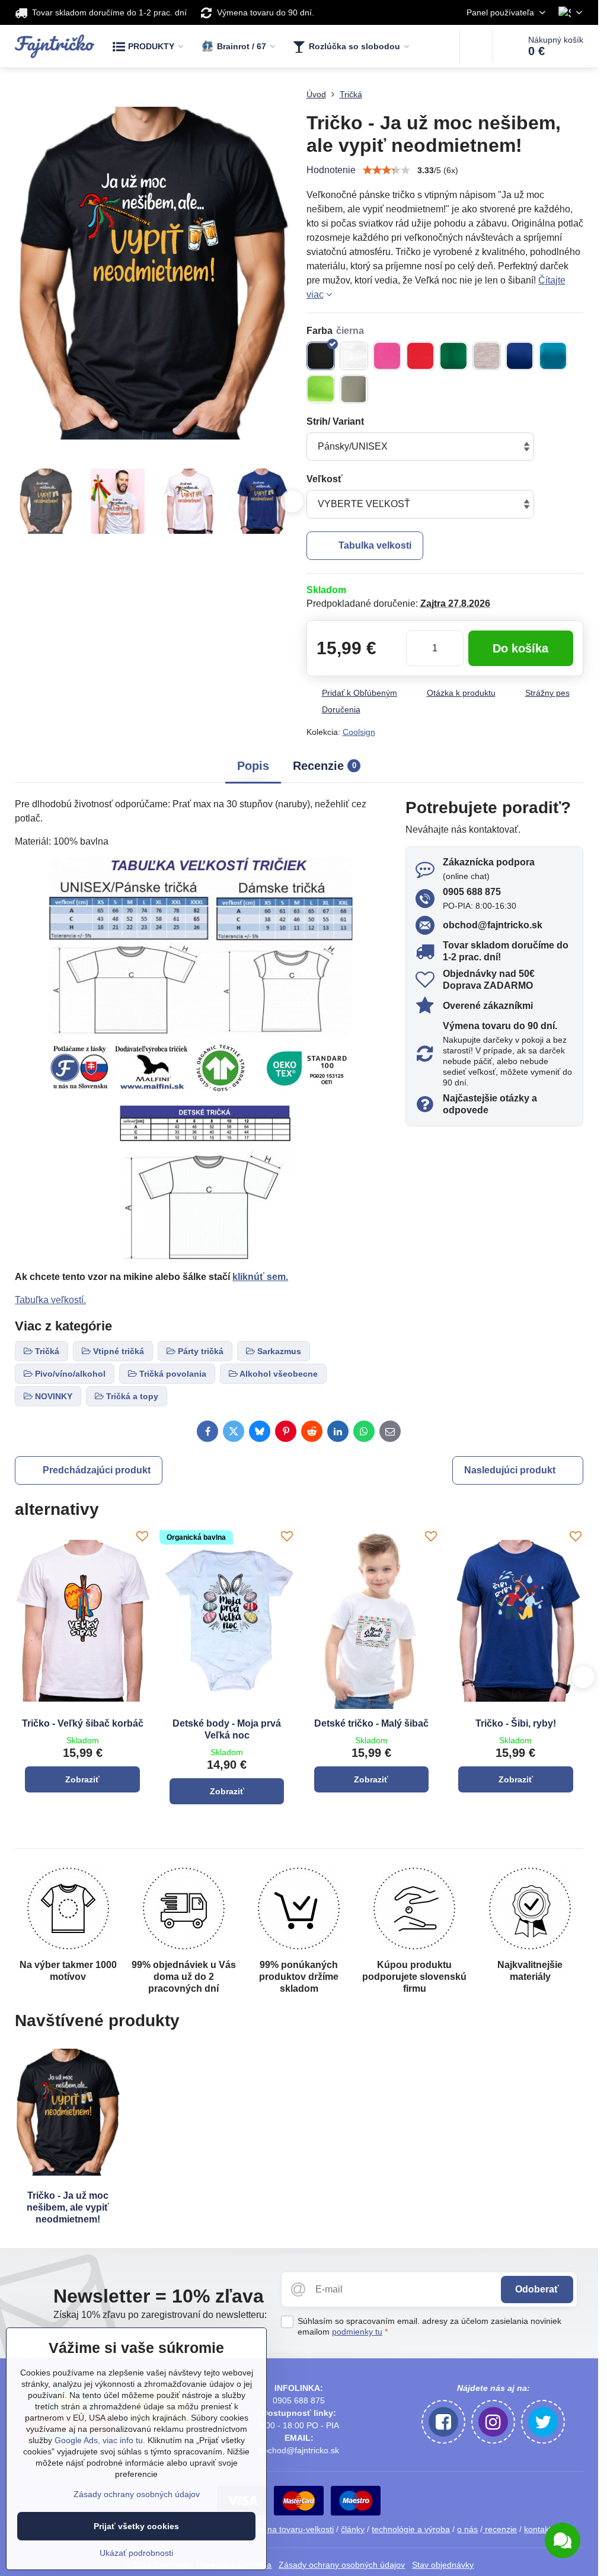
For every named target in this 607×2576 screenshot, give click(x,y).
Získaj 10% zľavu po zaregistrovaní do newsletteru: (160, 2315)
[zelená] (453, 356)
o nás (467, 2529)
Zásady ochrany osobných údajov (342, 2565)
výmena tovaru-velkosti (290, 2529)
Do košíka (520, 648)
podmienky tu (357, 2332)
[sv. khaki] (354, 389)
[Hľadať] (476, 46)
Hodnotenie (331, 170)
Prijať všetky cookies (136, 2526)
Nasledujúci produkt (510, 1470)
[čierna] (321, 356)
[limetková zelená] (321, 389)
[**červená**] (420, 356)
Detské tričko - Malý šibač (371, 1723)
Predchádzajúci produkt (97, 1470)
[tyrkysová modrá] (553, 356)
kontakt (538, 2529)
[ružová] (387, 356)
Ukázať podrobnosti (136, 2553)
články (353, 2529)
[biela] (354, 356)
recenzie (500, 2529)
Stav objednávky (443, 2565)
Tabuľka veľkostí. (50, 1300)
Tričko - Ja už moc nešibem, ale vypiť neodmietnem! (68, 2207)
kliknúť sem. (260, 1277)
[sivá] (487, 356)
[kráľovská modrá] (520, 356)
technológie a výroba (411, 2529)
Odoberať (537, 2289)
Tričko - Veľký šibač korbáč (83, 1723)
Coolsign (359, 732)
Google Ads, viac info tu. (100, 2440)
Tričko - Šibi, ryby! (516, 1723)
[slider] (386, 170)
